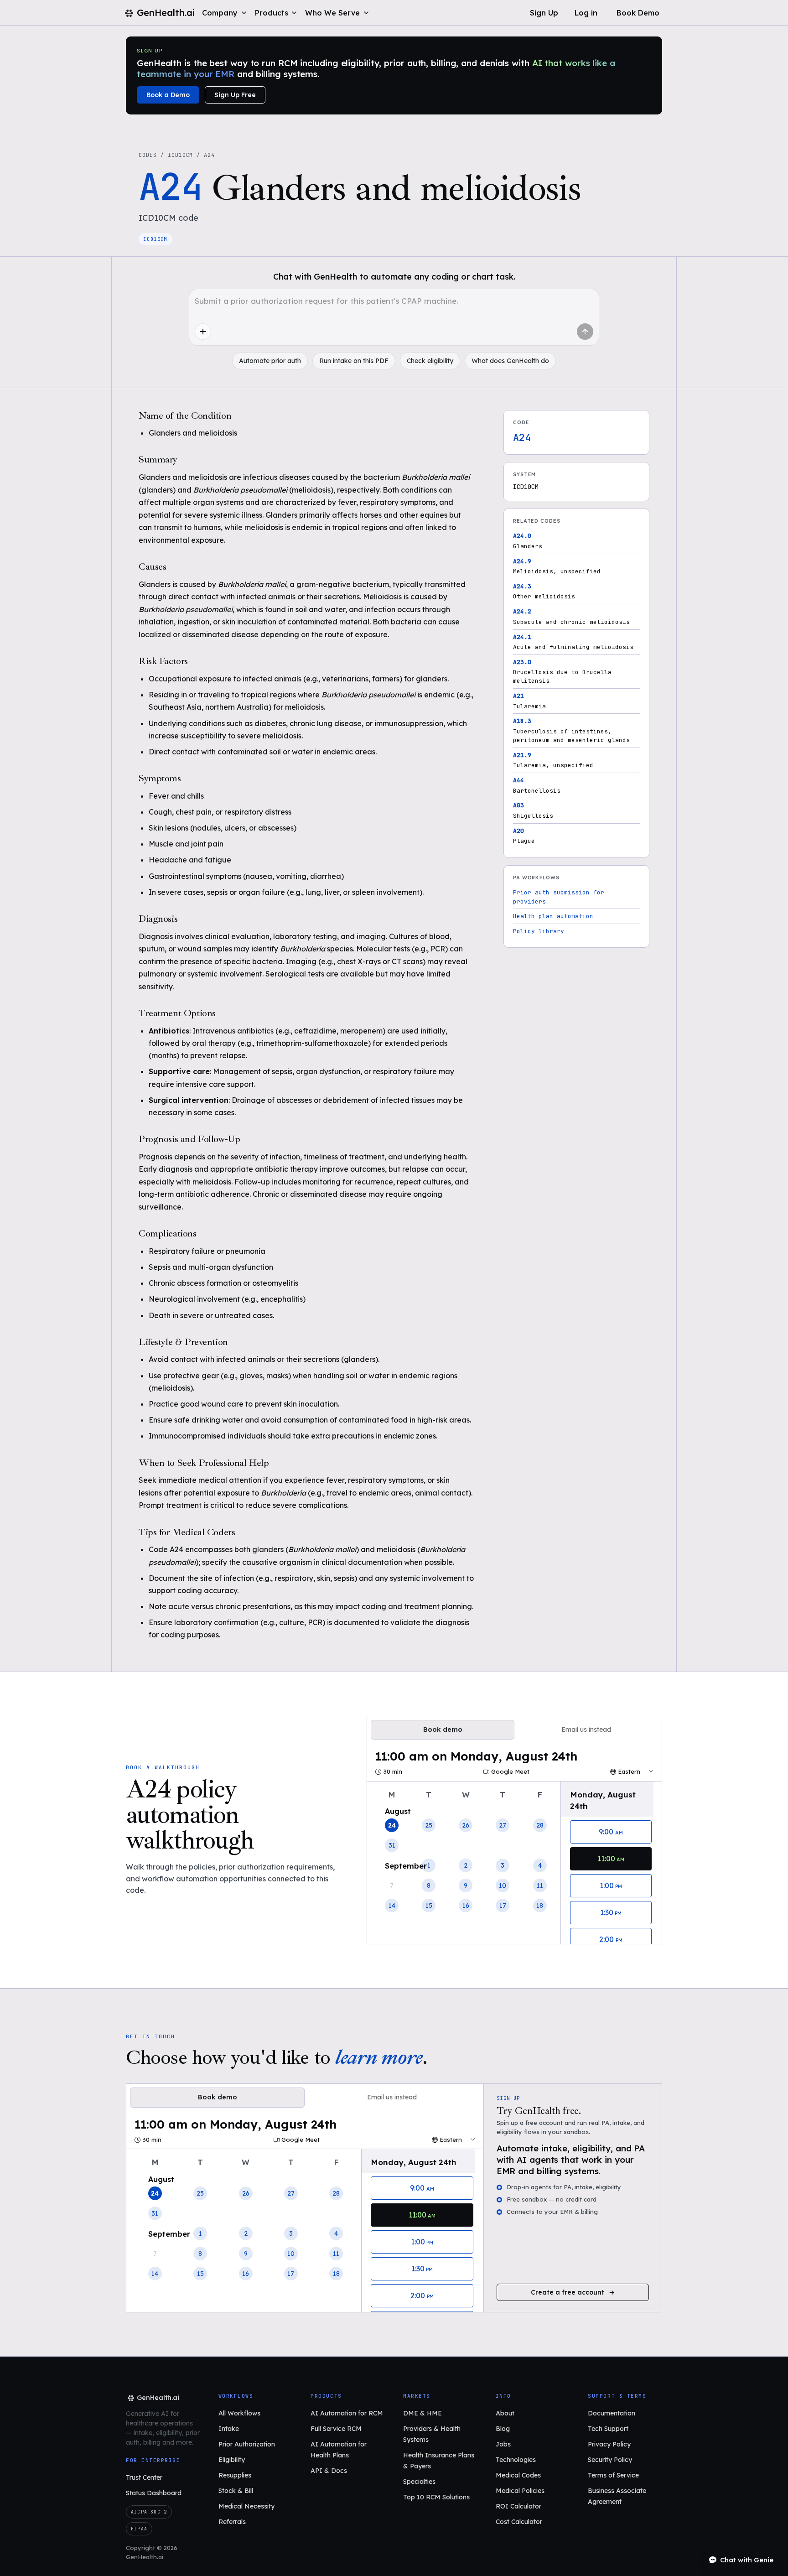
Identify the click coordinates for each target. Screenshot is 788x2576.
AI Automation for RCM (347, 2413)
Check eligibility (430, 361)
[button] (225, 13)
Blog (503, 2429)
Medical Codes (518, 2475)
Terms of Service (613, 2475)
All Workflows (239, 2413)
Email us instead (586, 1729)
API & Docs (329, 2471)
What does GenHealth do (510, 361)
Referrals (232, 2522)
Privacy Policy (609, 2444)
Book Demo (638, 13)
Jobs (503, 2444)
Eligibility (232, 2460)
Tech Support (608, 2429)
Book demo (443, 1729)
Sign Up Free (235, 95)
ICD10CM (181, 155)
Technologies (516, 2460)
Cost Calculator (519, 2522)
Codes (148, 155)
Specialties (419, 2482)
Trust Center (144, 2477)
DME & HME (423, 2413)
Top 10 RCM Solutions (436, 2497)
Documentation (612, 2413)
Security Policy (610, 2460)
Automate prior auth (270, 361)
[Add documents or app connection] (203, 332)
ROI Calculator (518, 2506)
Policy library (539, 931)
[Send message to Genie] (585, 332)
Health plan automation (553, 916)
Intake (229, 2429)
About (505, 2413)
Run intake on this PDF (354, 361)
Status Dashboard (154, 2493)
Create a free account (568, 2292)
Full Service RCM (336, 2429)
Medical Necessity (246, 2506)
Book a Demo (168, 95)
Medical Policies (520, 2491)
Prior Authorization (247, 2444)
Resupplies (235, 2475)
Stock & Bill (236, 2491)
